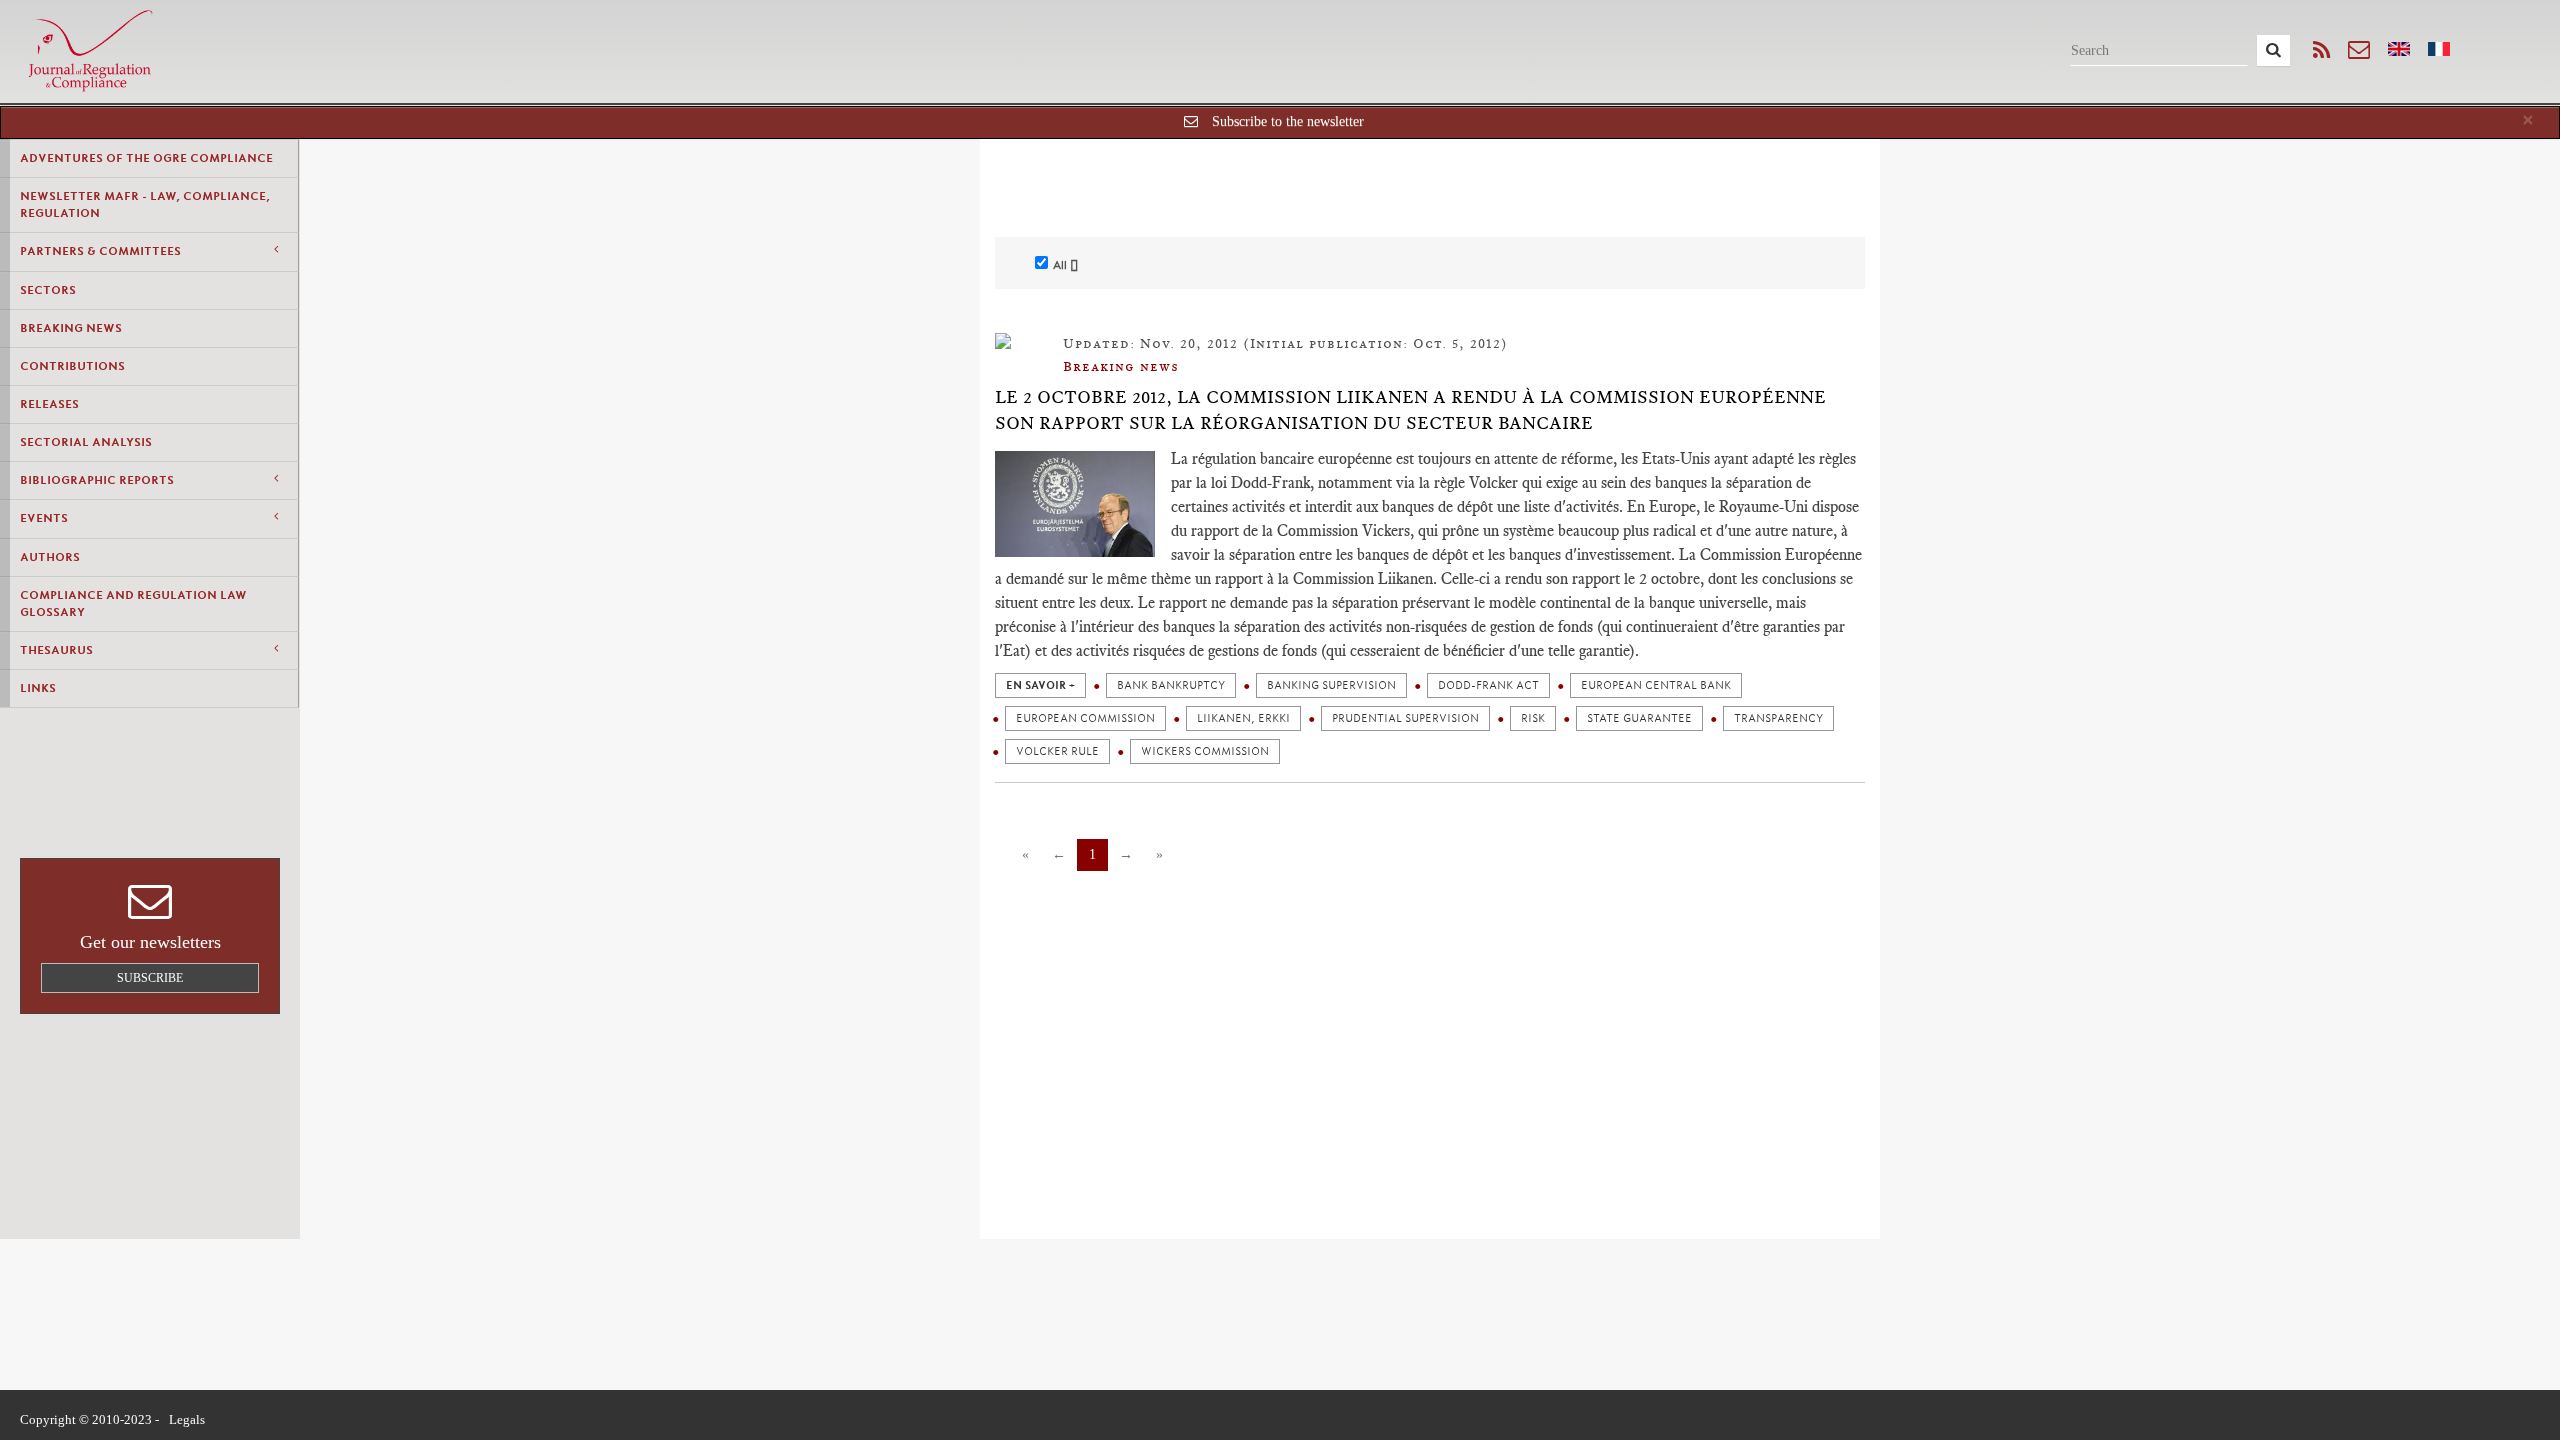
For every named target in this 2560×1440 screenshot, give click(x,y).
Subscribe (150, 978)
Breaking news (71, 328)
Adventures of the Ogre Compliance (146, 158)
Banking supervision (1331, 685)
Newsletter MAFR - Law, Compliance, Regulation (145, 204)
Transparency (1778, 718)
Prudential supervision (1405, 718)
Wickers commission (1205, 751)
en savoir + (1040, 685)
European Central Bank (1656, 685)
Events (44, 518)
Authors (50, 557)
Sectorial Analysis (86, 442)
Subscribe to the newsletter (1288, 121)
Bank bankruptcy (1171, 685)
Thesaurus (56, 650)
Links (38, 688)
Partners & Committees (100, 251)
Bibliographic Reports (97, 480)
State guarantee (1639, 718)
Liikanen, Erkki (1243, 718)
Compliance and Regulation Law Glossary (133, 603)
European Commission (1085, 718)
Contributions (72, 366)
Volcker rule (1057, 751)
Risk (1533, 718)
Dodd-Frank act (1488, 685)
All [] (1065, 265)
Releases (49, 404)
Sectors (48, 290)
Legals (187, 1419)
